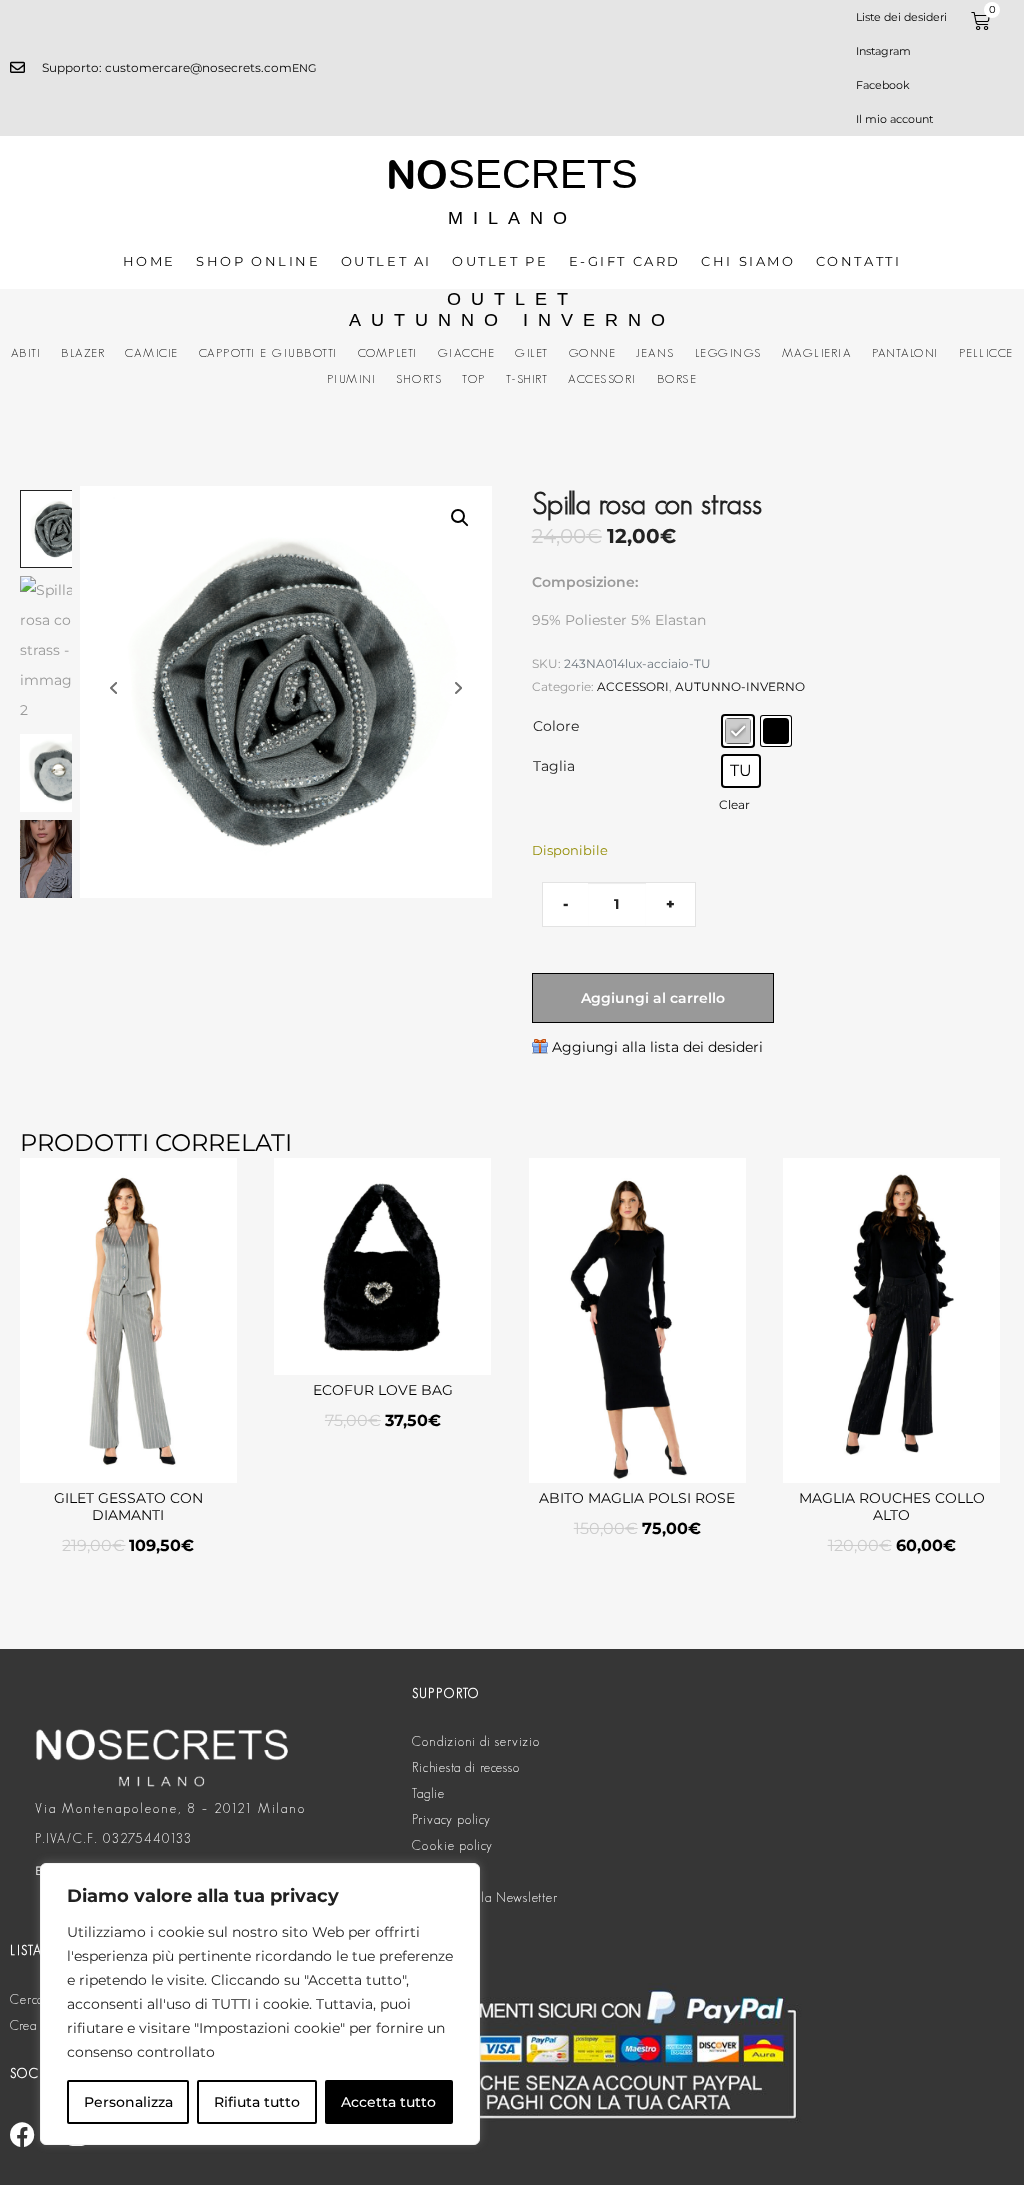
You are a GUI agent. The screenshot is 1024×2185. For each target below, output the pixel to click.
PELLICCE (986, 352)
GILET (532, 352)
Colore (556, 726)
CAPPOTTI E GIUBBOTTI (268, 352)
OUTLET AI (386, 261)
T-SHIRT (527, 378)
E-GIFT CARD (625, 261)
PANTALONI (905, 352)
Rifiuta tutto (257, 2102)
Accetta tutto (388, 2102)
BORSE (677, 378)
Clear (734, 805)
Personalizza (128, 2102)
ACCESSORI (602, 378)
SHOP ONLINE (258, 261)
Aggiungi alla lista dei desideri (657, 1047)
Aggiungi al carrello (653, 998)
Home (149, 261)
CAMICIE (152, 352)
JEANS (655, 352)
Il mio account (894, 119)
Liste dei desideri (901, 17)
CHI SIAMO (748, 261)
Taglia (554, 766)
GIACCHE (467, 352)
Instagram (883, 51)
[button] (460, 518)
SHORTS (419, 378)
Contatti (859, 261)
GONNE (593, 352)
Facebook (883, 85)
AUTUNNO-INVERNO (740, 686)
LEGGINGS (728, 352)
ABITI (26, 352)
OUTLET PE (500, 261)
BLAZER (83, 352)
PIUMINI (352, 378)
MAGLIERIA (817, 352)
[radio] (738, 731)
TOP (474, 378)
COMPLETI (388, 352)
